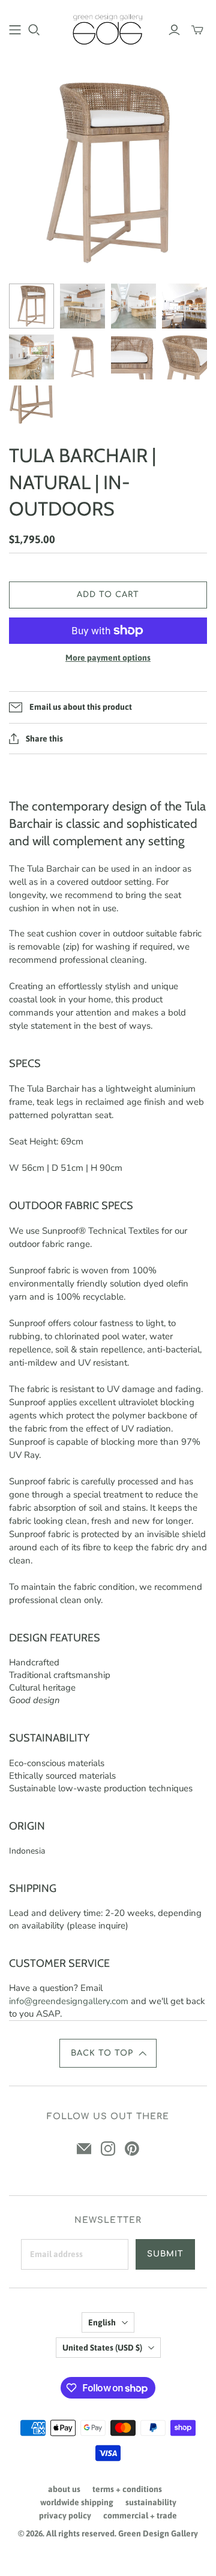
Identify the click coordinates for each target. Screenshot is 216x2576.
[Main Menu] (15, 30)
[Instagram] (108, 2149)
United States (102, 2348)
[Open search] (34, 30)
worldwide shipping (77, 2502)
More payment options (108, 658)
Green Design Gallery (158, 2533)
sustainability (151, 2502)
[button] (108, 2053)
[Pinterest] (132, 2149)
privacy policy (65, 2515)
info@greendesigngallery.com (69, 2001)
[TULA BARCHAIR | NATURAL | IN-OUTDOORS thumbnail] (31, 306)
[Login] (174, 30)
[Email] (84, 2149)
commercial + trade (140, 2515)
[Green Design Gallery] (108, 28)
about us (64, 2489)
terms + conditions (127, 2489)
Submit (165, 2254)
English (102, 2322)
